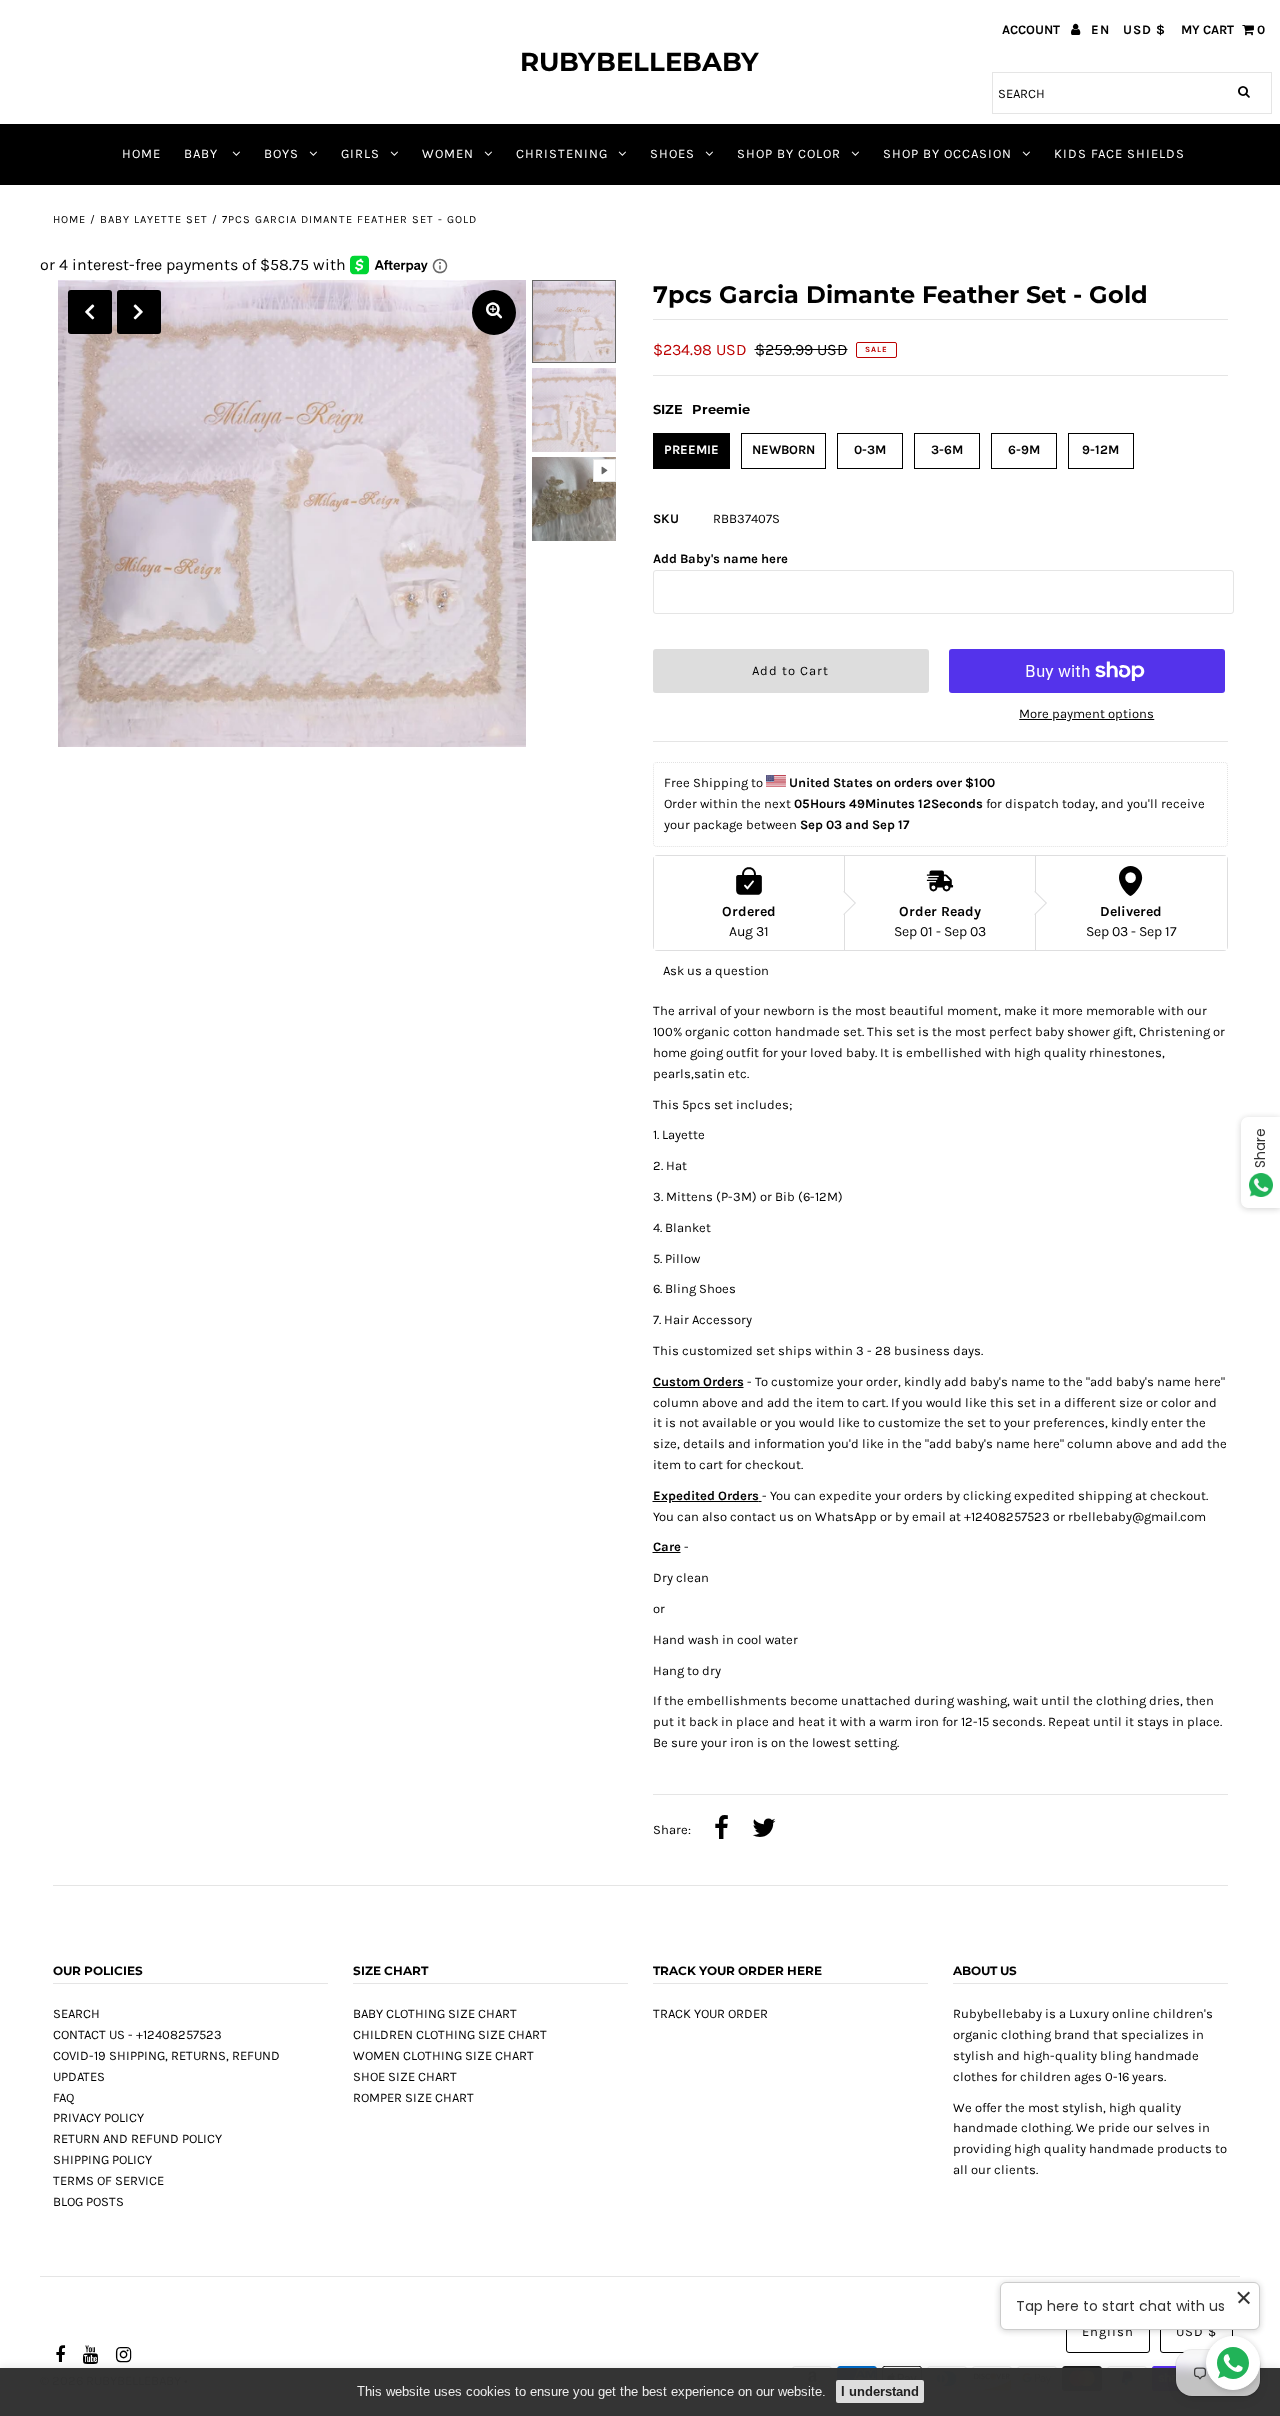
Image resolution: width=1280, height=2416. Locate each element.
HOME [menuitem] (141, 153)
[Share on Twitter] (764, 1830)
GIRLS (360, 153)
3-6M (947, 449)
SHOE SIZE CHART (405, 2076)
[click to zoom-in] (494, 312)
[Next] (139, 312)
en (1100, 29)
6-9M (1024, 449)
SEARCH (76, 2013)
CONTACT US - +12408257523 (137, 2034)
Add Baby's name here (720, 558)
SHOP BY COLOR (789, 153)
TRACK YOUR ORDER (710, 2013)
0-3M (870, 449)
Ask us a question (716, 970)
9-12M (1100, 449)
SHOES (672, 153)
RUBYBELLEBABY (639, 62)
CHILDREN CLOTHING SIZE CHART (450, 2034)
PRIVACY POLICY (98, 2117)
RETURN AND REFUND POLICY (137, 2138)
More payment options (1086, 713)
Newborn (783, 449)
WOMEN (448, 153)
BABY (203, 153)
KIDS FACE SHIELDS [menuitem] (1119, 153)
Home (69, 219)
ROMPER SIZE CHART (413, 2097)
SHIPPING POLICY (102, 2159)
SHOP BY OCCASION (947, 153)
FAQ (63, 2097)
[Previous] (90, 312)
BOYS (281, 153)
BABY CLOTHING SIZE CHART (435, 2013)
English (1108, 2331)
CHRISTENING (562, 153)
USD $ (1144, 29)
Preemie (691, 449)
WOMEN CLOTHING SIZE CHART (443, 2055)
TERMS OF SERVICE (108, 2180)
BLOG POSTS (88, 2201)
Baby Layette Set (154, 219)
